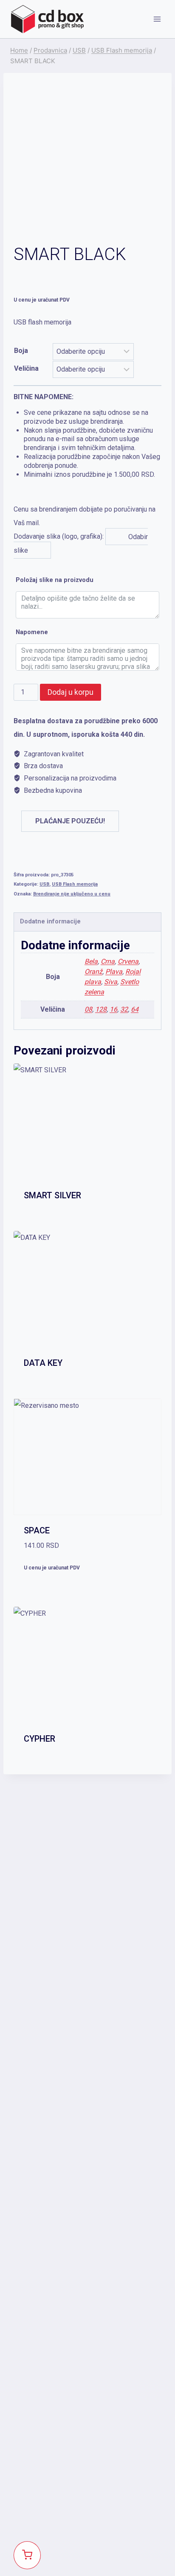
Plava (114, 972)
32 (124, 1009)
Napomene (32, 632)
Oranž (93, 972)
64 (135, 1009)
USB (44, 884)
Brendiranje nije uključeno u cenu (72, 894)
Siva (111, 982)
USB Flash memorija (75, 884)
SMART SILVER (52, 1195)
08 (88, 1009)
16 (113, 1009)
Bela (91, 961)
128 (101, 1009)
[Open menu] (157, 19)
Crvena (128, 961)
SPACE (37, 1530)
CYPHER (40, 1739)
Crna (108, 961)
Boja (21, 351)
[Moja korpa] (27, 2555)
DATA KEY (43, 1363)
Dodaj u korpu (71, 692)
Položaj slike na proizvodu (55, 580)
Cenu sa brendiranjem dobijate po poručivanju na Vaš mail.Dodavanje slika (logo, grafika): (87, 473)
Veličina (26, 368)
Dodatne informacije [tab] (50, 922)
